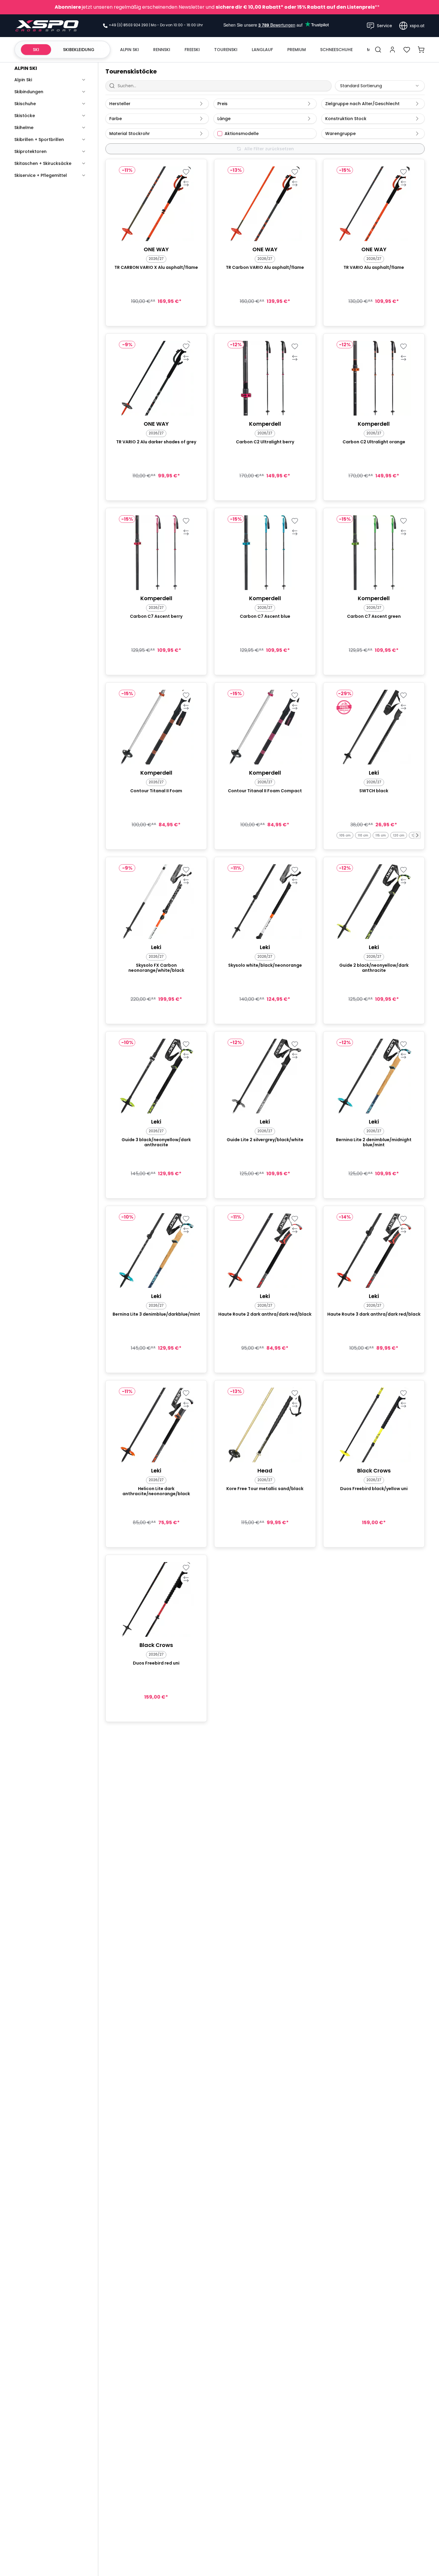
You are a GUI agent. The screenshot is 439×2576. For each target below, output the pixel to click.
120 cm (399, 835)
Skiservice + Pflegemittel (41, 175)
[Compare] (186, 183)
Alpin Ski (23, 80)
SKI (36, 50)
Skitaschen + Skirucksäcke (43, 163)
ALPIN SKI (129, 50)
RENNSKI (162, 50)
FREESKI (192, 50)
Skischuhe (25, 104)
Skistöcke (25, 116)
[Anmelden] (392, 50)
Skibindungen (29, 92)
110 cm (363, 835)
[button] (417, 835)
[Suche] (378, 50)
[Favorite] (186, 172)
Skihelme (24, 128)
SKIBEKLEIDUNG (79, 50)
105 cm (345, 835)
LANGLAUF (262, 50)
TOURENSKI (226, 50)
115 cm (381, 835)
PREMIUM (297, 50)
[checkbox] (220, 134)
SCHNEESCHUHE (336, 50)
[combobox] (380, 86)
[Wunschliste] (407, 50)
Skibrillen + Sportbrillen (39, 140)
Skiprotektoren (30, 151)
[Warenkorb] (421, 50)
